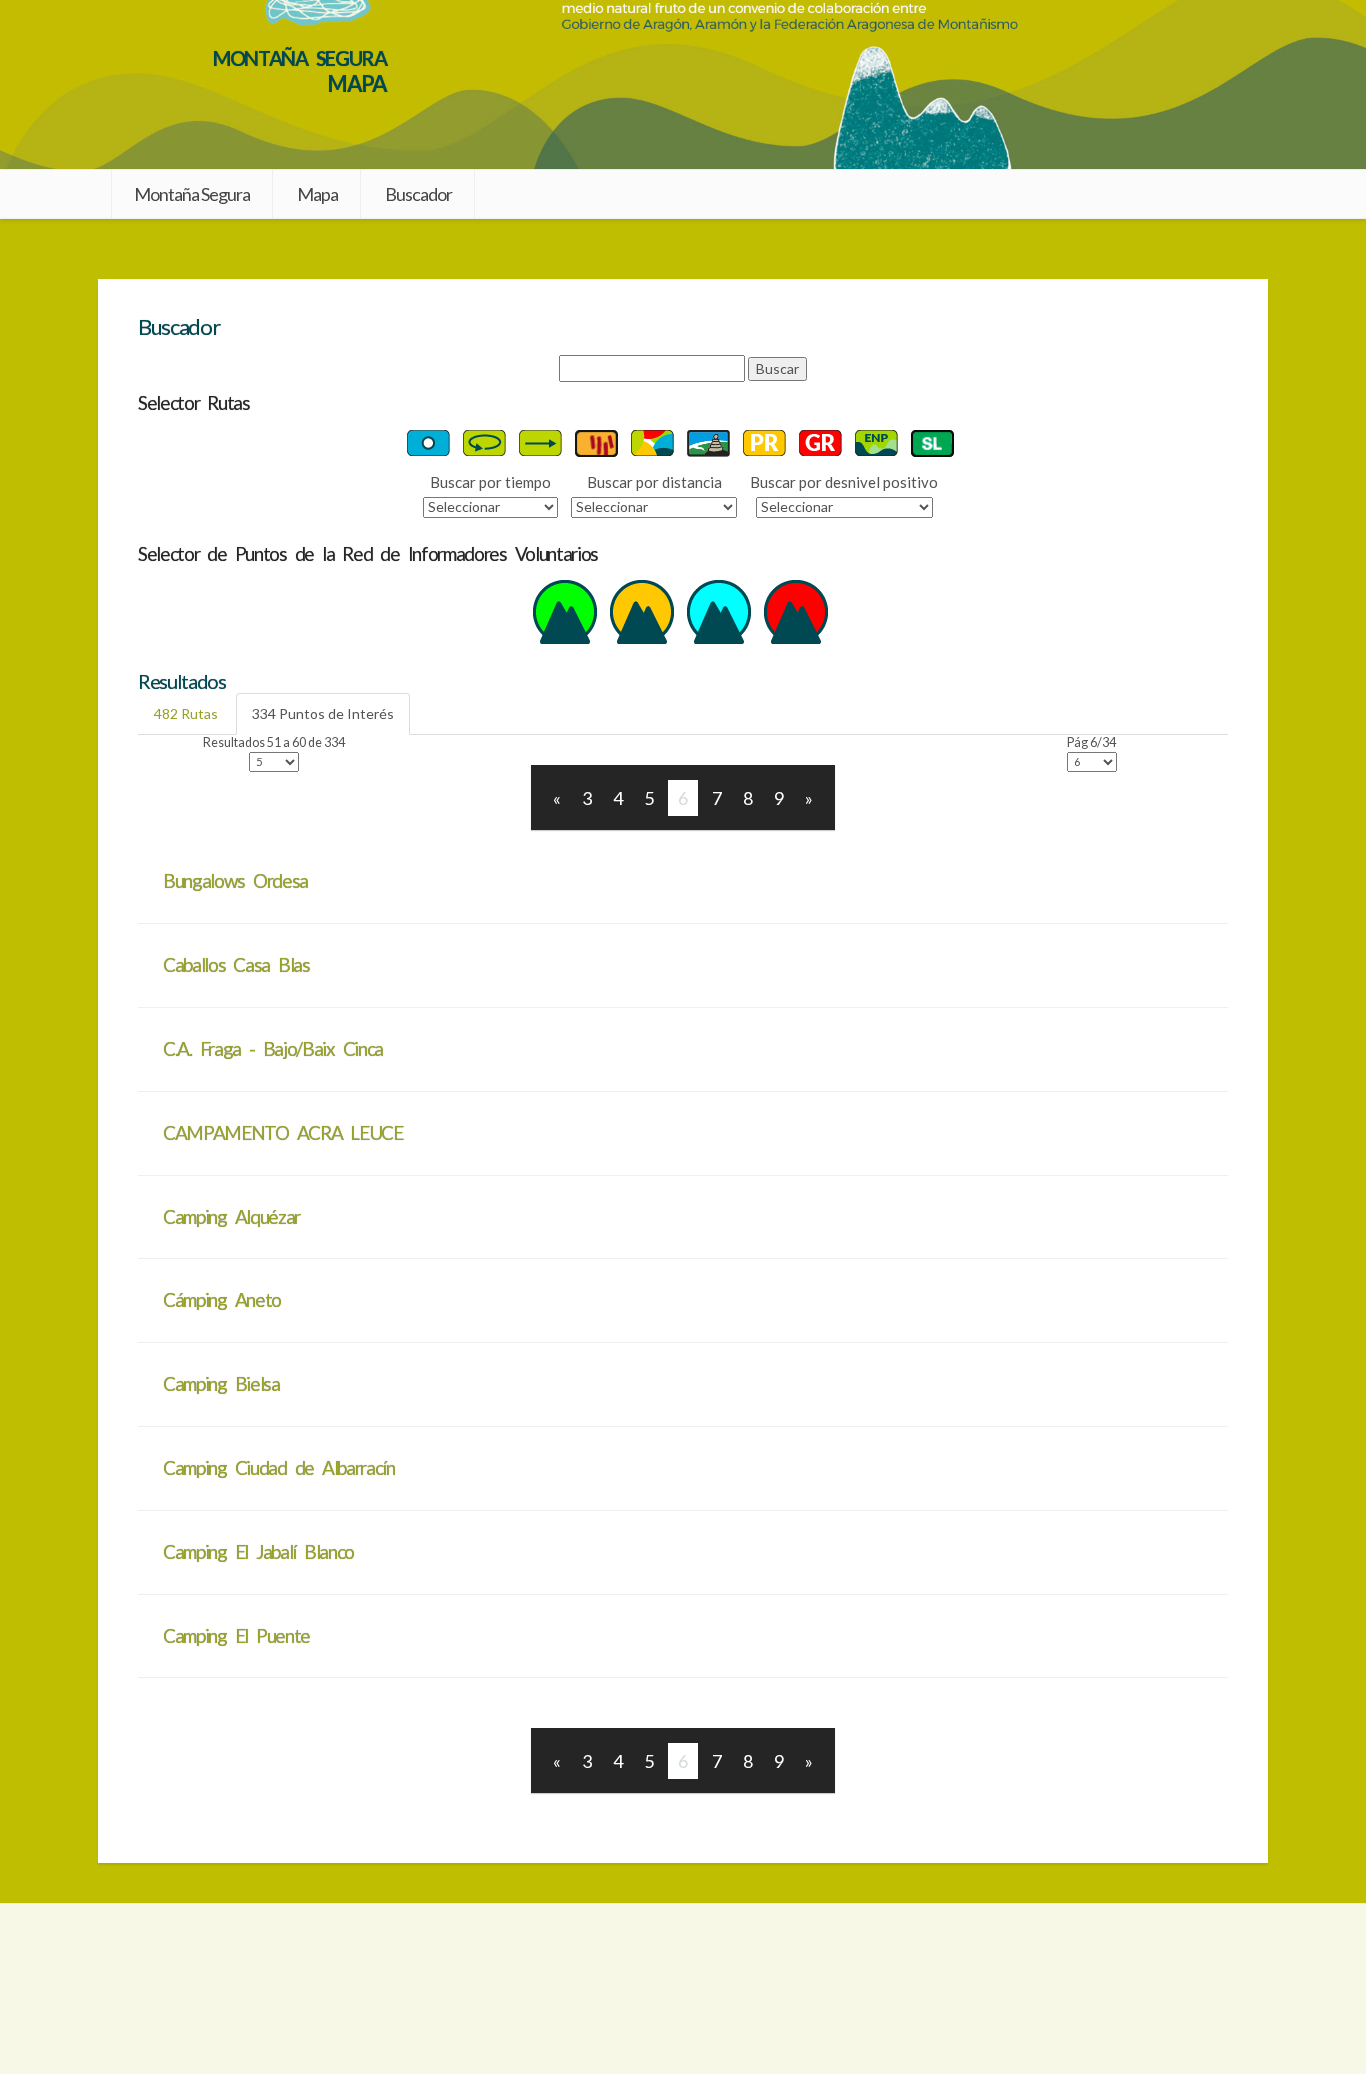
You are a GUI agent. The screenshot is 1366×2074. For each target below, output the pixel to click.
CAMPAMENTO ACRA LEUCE (283, 1132)
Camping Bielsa (221, 1383)
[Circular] (484, 441)
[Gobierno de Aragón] (1138, 1989)
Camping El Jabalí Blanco (258, 1551)
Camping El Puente (236, 1635)
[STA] (596, 441)
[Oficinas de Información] (642, 610)
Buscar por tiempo (490, 482)
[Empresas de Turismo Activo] (565, 610)
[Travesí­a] (540, 441)
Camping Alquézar (231, 1216)
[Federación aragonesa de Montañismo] (227, 1989)
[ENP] (876, 441)
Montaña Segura (192, 194)
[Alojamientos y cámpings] (719, 610)
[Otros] (796, 610)
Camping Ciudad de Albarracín (279, 1467)
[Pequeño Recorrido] (764, 441)
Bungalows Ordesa (235, 880)
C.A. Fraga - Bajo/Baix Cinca (273, 1048)
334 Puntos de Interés (323, 713)
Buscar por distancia (654, 482)
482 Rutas (186, 713)
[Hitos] (708, 441)
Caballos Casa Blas (236, 964)
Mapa (317, 194)
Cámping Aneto (222, 1299)
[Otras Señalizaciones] (428, 441)
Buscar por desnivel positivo (844, 482)
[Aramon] (682, 1989)
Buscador (418, 194)
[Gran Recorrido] (820, 441)
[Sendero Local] (932, 441)
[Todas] (652, 441)
